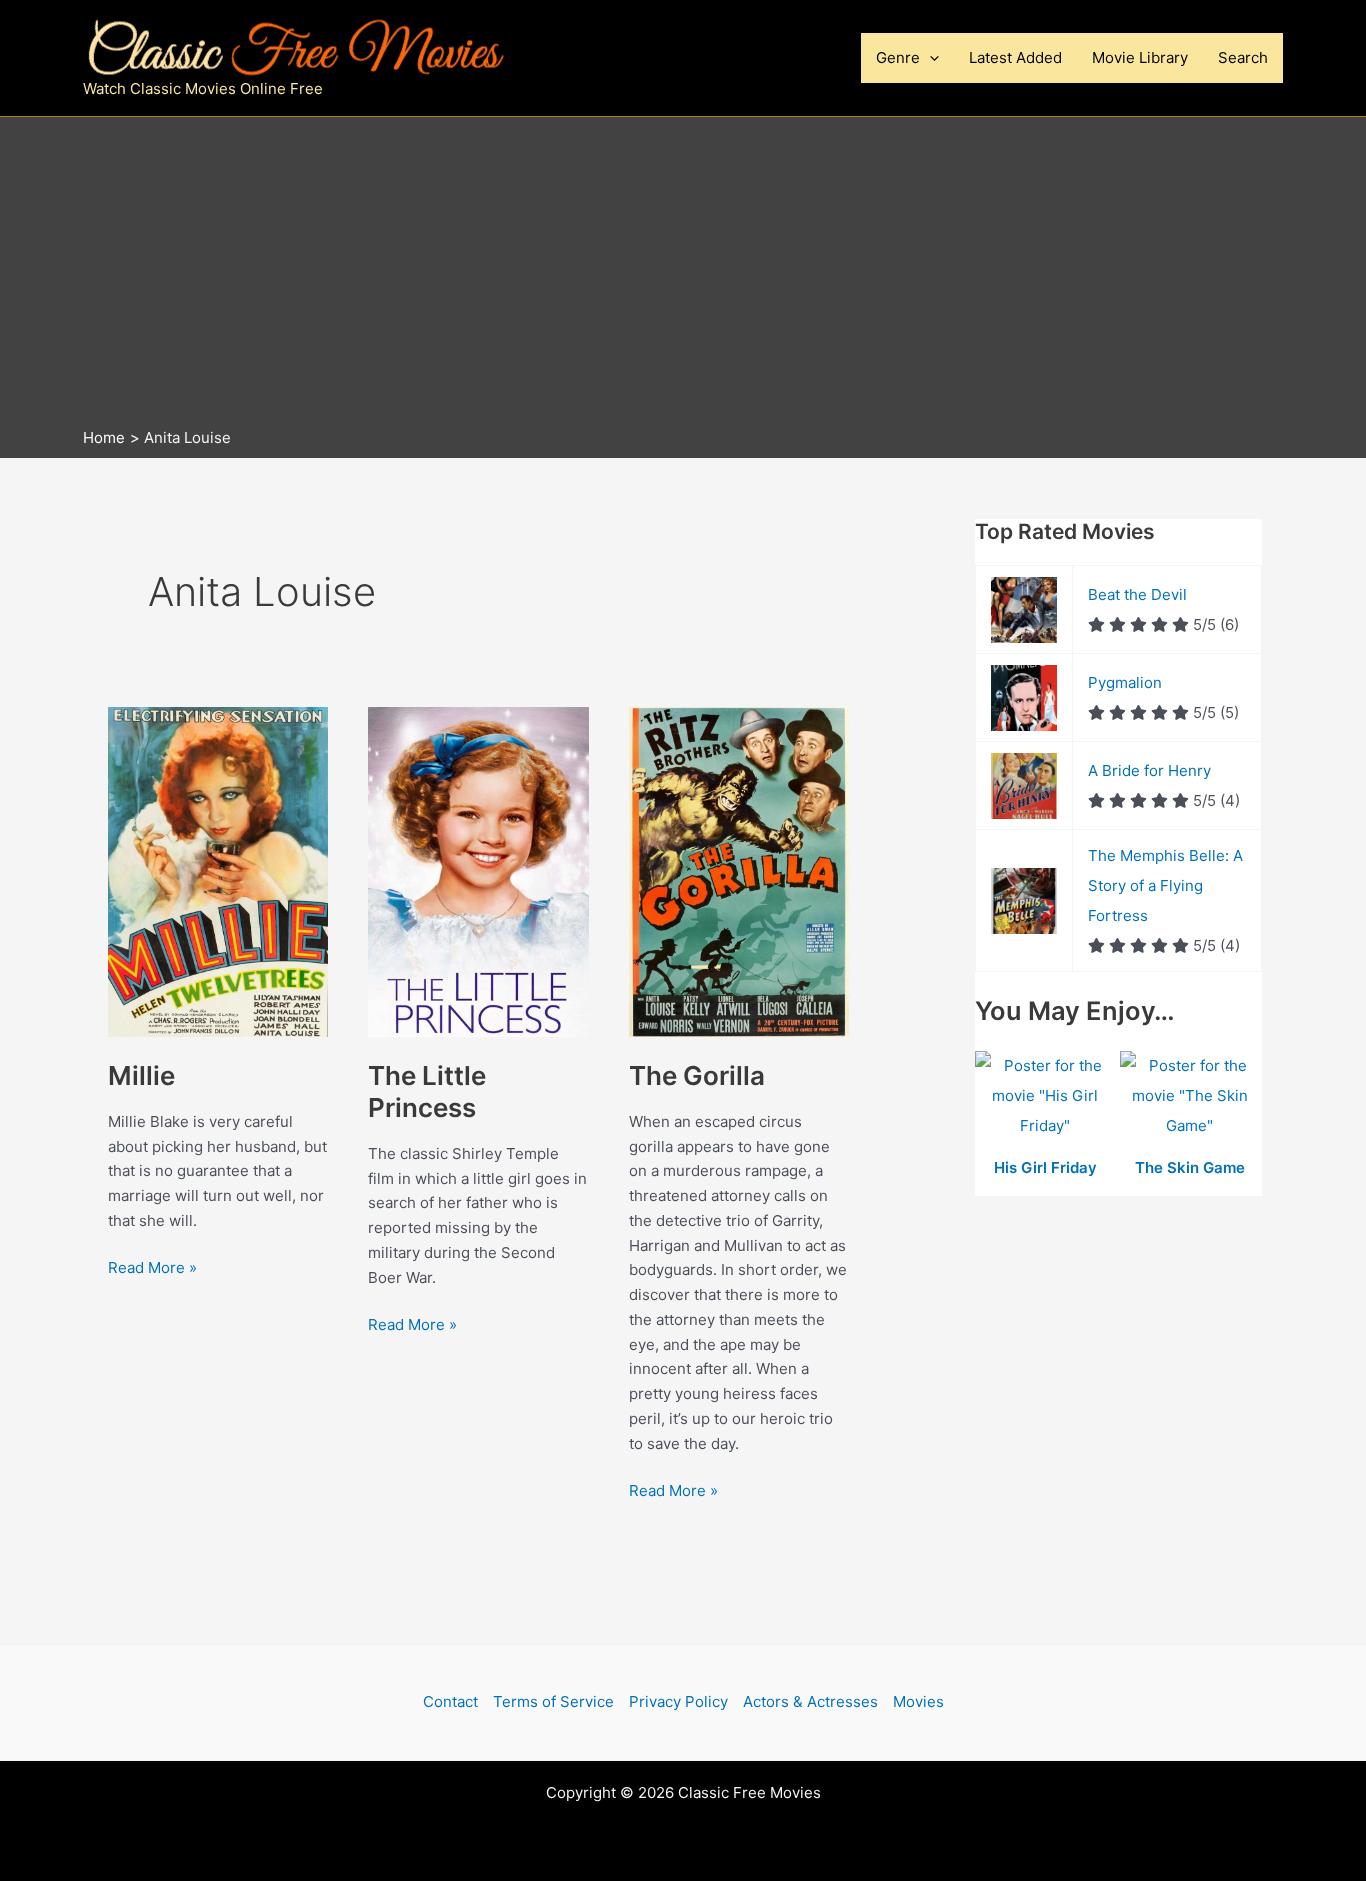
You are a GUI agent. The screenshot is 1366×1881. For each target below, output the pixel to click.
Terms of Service (553, 1701)
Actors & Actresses (810, 1701)
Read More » (152, 1267)
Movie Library (1140, 57)
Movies (918, 1701)
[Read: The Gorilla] (739, 870)
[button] (929, 58)
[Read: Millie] (218, 870)
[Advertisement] (683, 277)
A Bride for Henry (1149, 770)
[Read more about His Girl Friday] (1047, 1097)
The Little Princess (427, 1091)
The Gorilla (697, 1075)
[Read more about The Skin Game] (1190, 1097)
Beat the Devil (1137, 594)
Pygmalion (1125, 682)
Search (1243, 57)
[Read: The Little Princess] (478, 870)
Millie (141, 1075)
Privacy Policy (678, 1701)
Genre (898, 57)
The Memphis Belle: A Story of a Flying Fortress (1165, 885)
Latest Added (1015, 57)
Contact (450, 1701)
